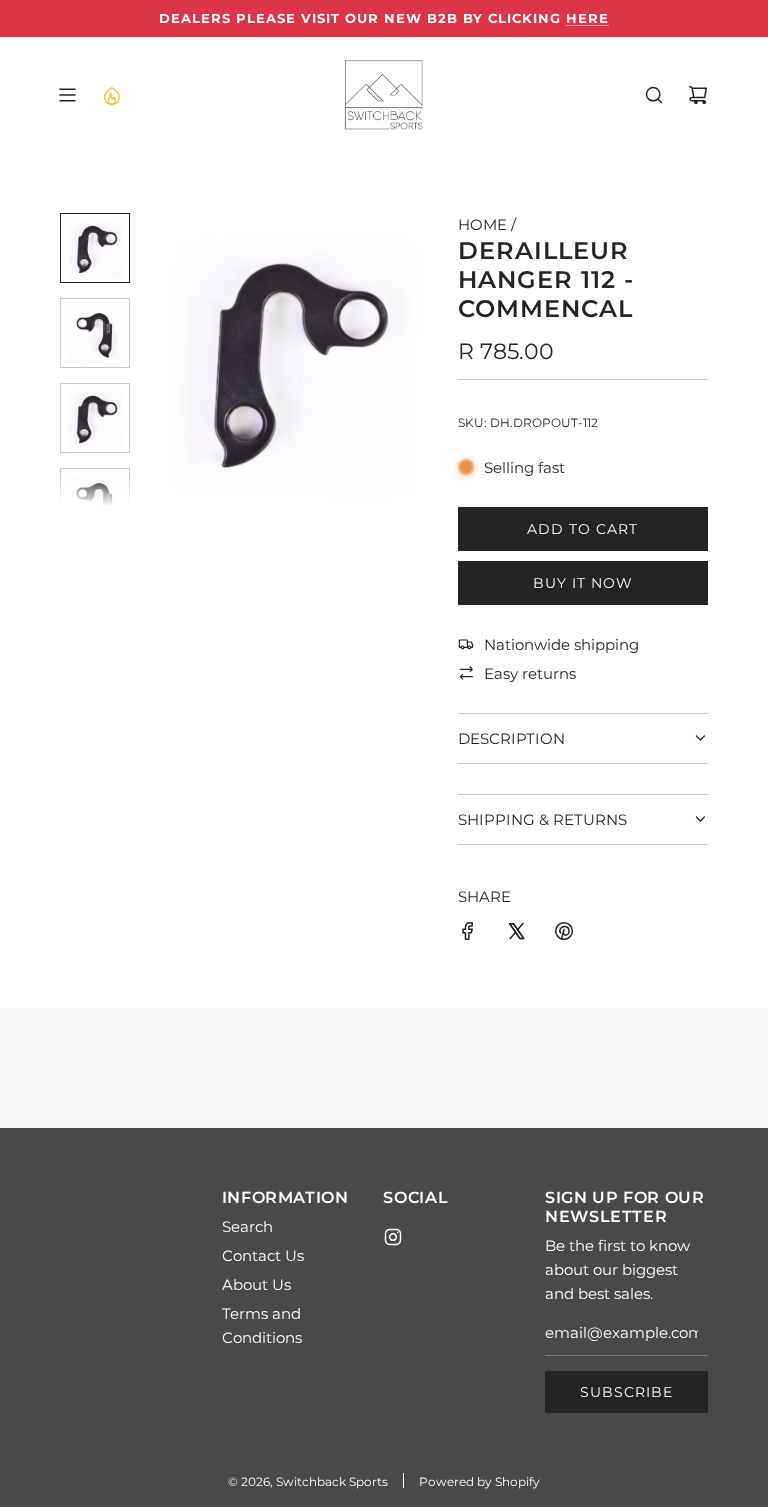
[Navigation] (67, 95)
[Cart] (698, 95)
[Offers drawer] (111, 95)
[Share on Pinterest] (564, 934)
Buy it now (583, 583)
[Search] (654, 95)
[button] (161, 360)
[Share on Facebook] (468, 934)
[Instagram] (393, 1237)
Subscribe (626, 1392)
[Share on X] (516, 934)
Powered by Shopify (479, 1481)
